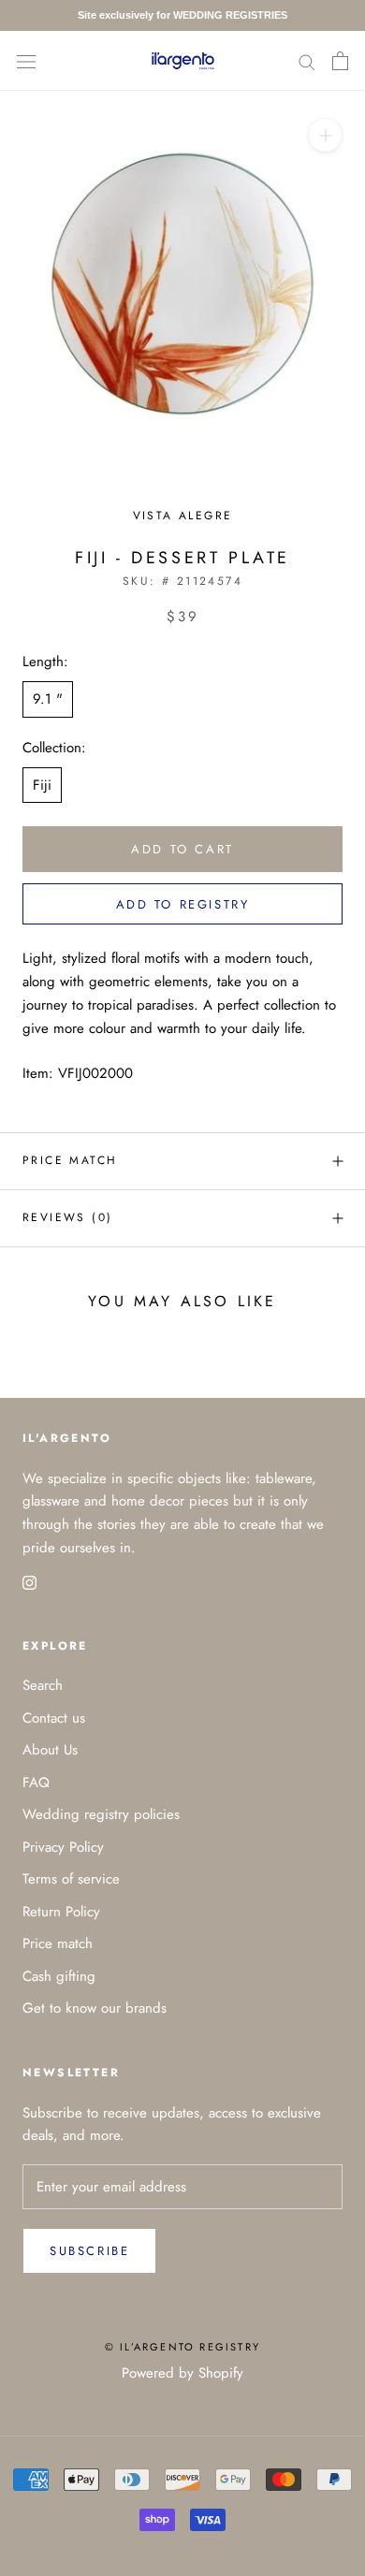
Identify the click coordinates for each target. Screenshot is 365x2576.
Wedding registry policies (101, 1814)
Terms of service (71, 1879)
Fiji (42, 785)
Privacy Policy (63, 1847)
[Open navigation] (26, 61)
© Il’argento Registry (182, 2347)
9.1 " (48, 699)
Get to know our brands (95, 2008)
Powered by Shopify (182, 2373)
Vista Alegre (183, 516)
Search (43, 1685)
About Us (50, 1750)
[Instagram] (29, 1582)
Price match (70, 1160)
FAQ (36, 1783)
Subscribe (89, 2251)
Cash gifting (59, 1976)
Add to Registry (183, 904)
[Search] (307, 60)
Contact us (54, 1718)
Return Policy (61, 1912)
